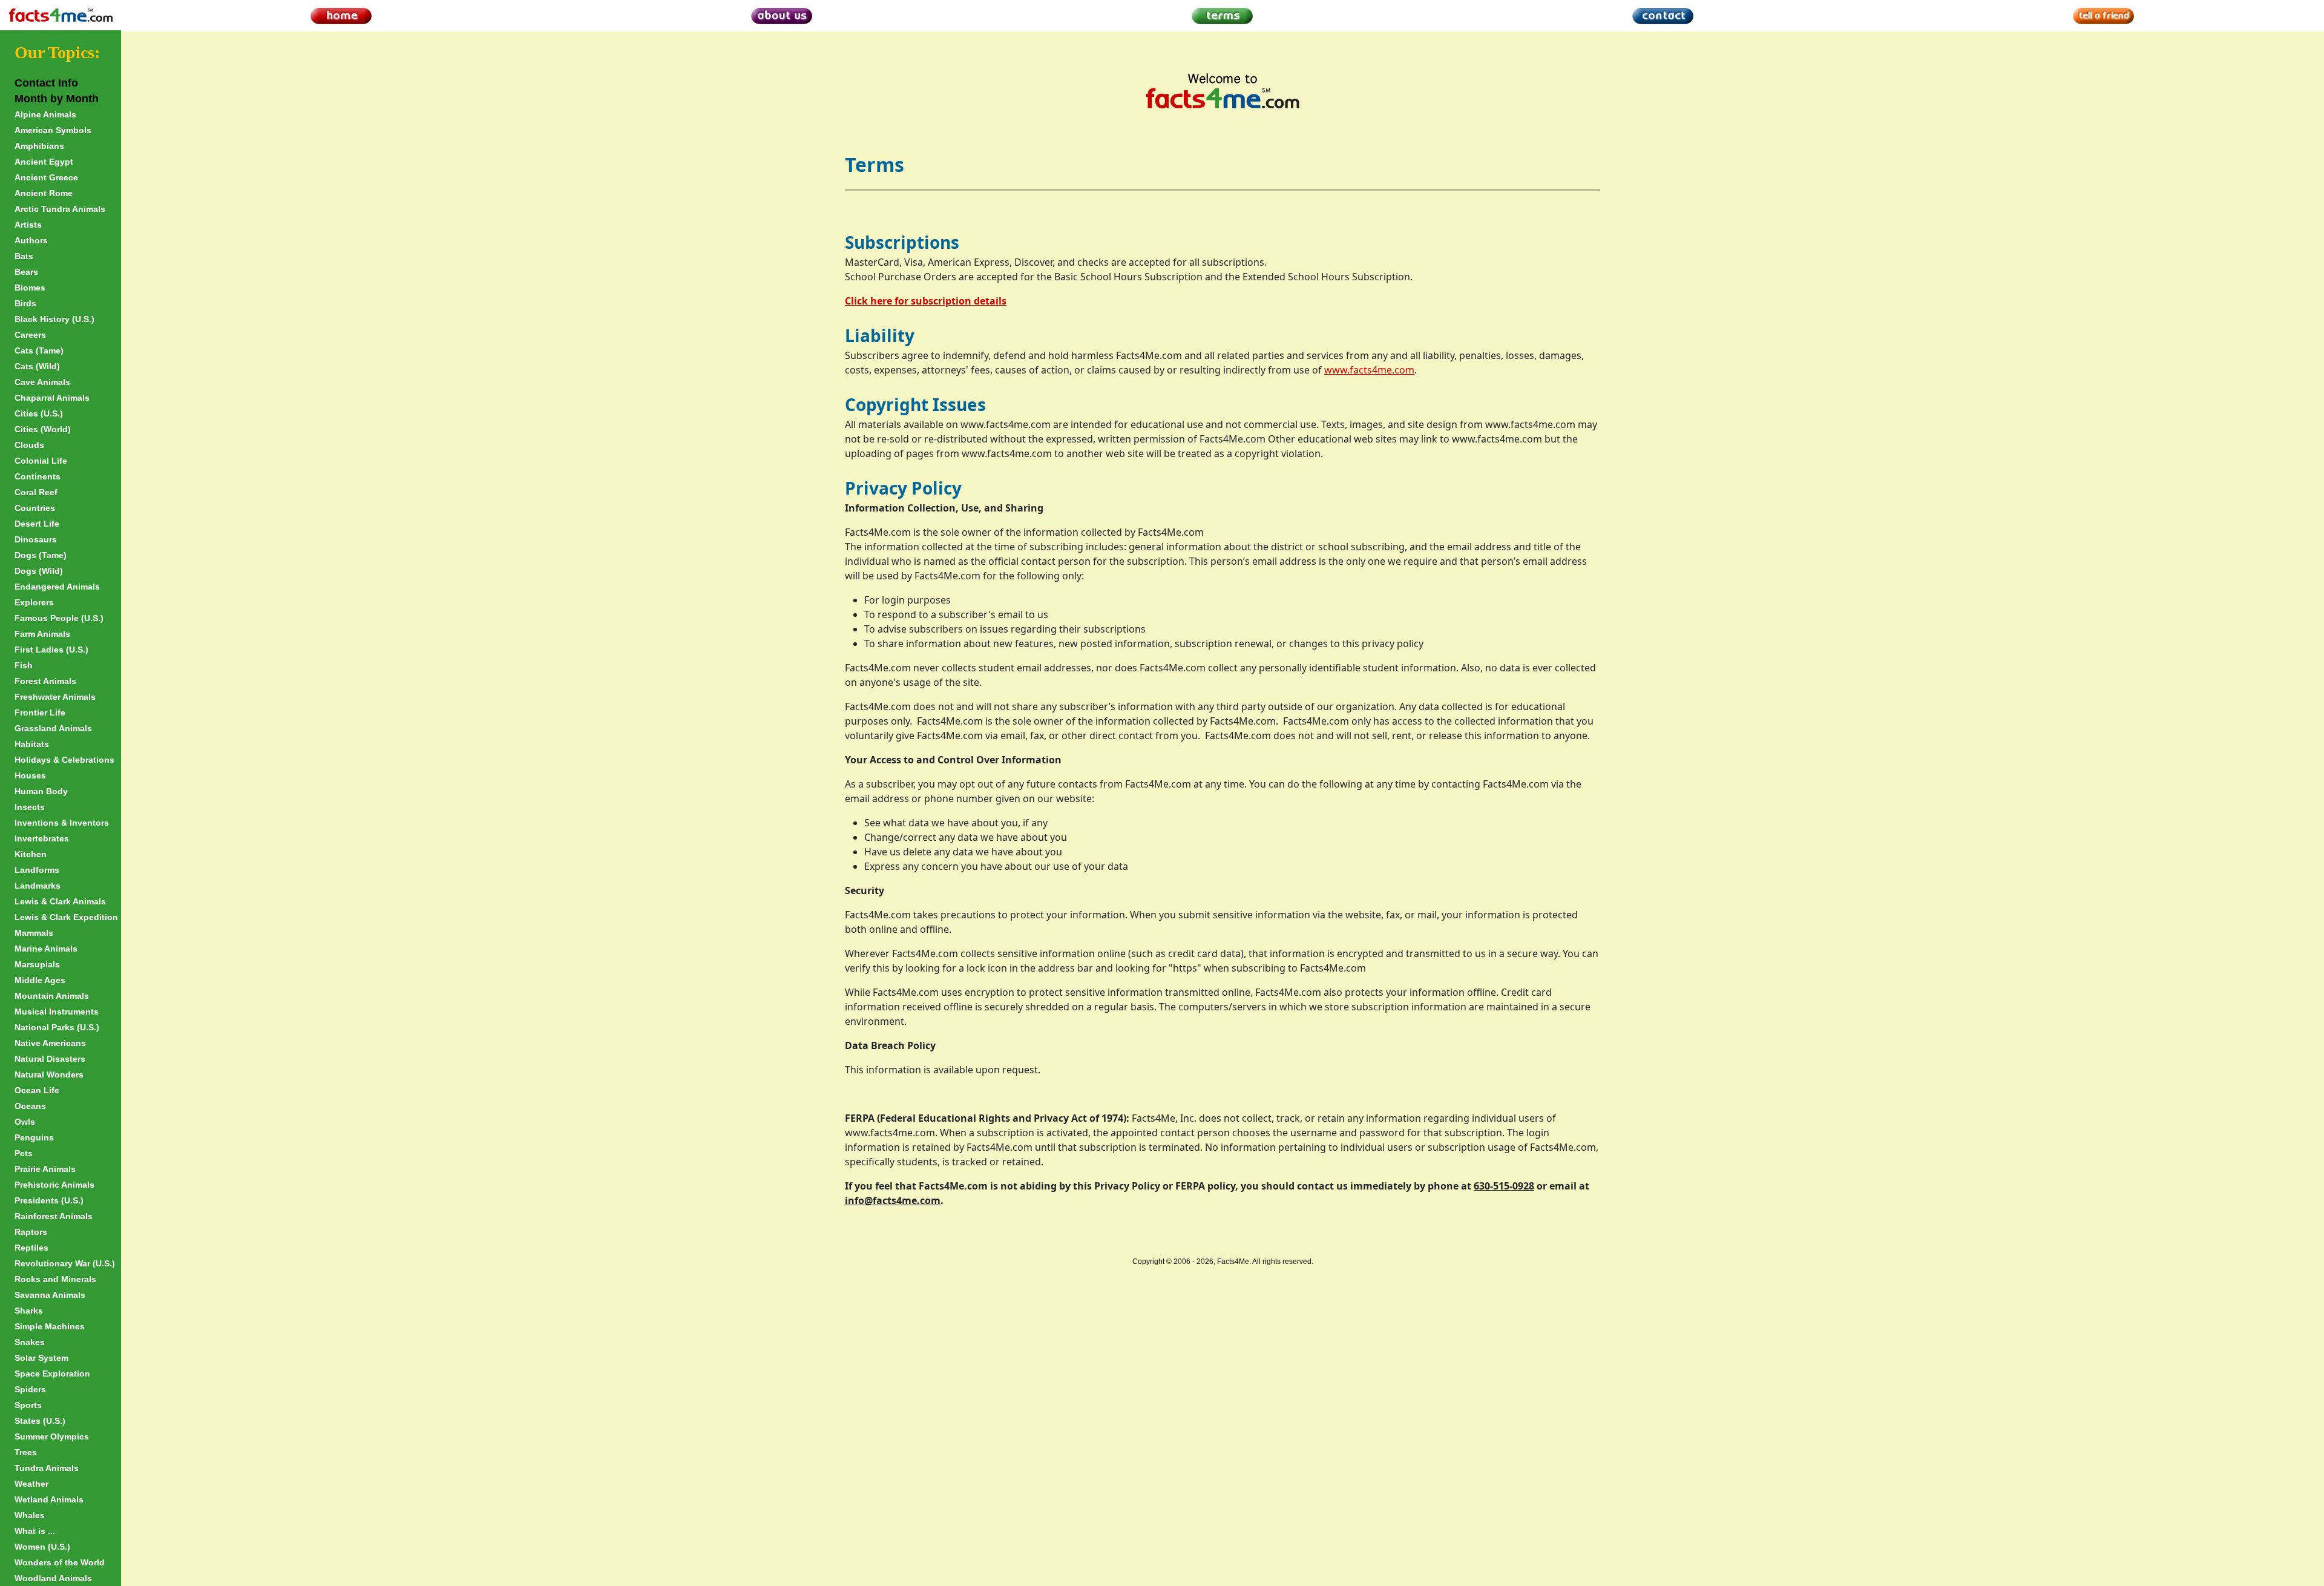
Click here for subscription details (926, 301)
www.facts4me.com (1369, 370)
